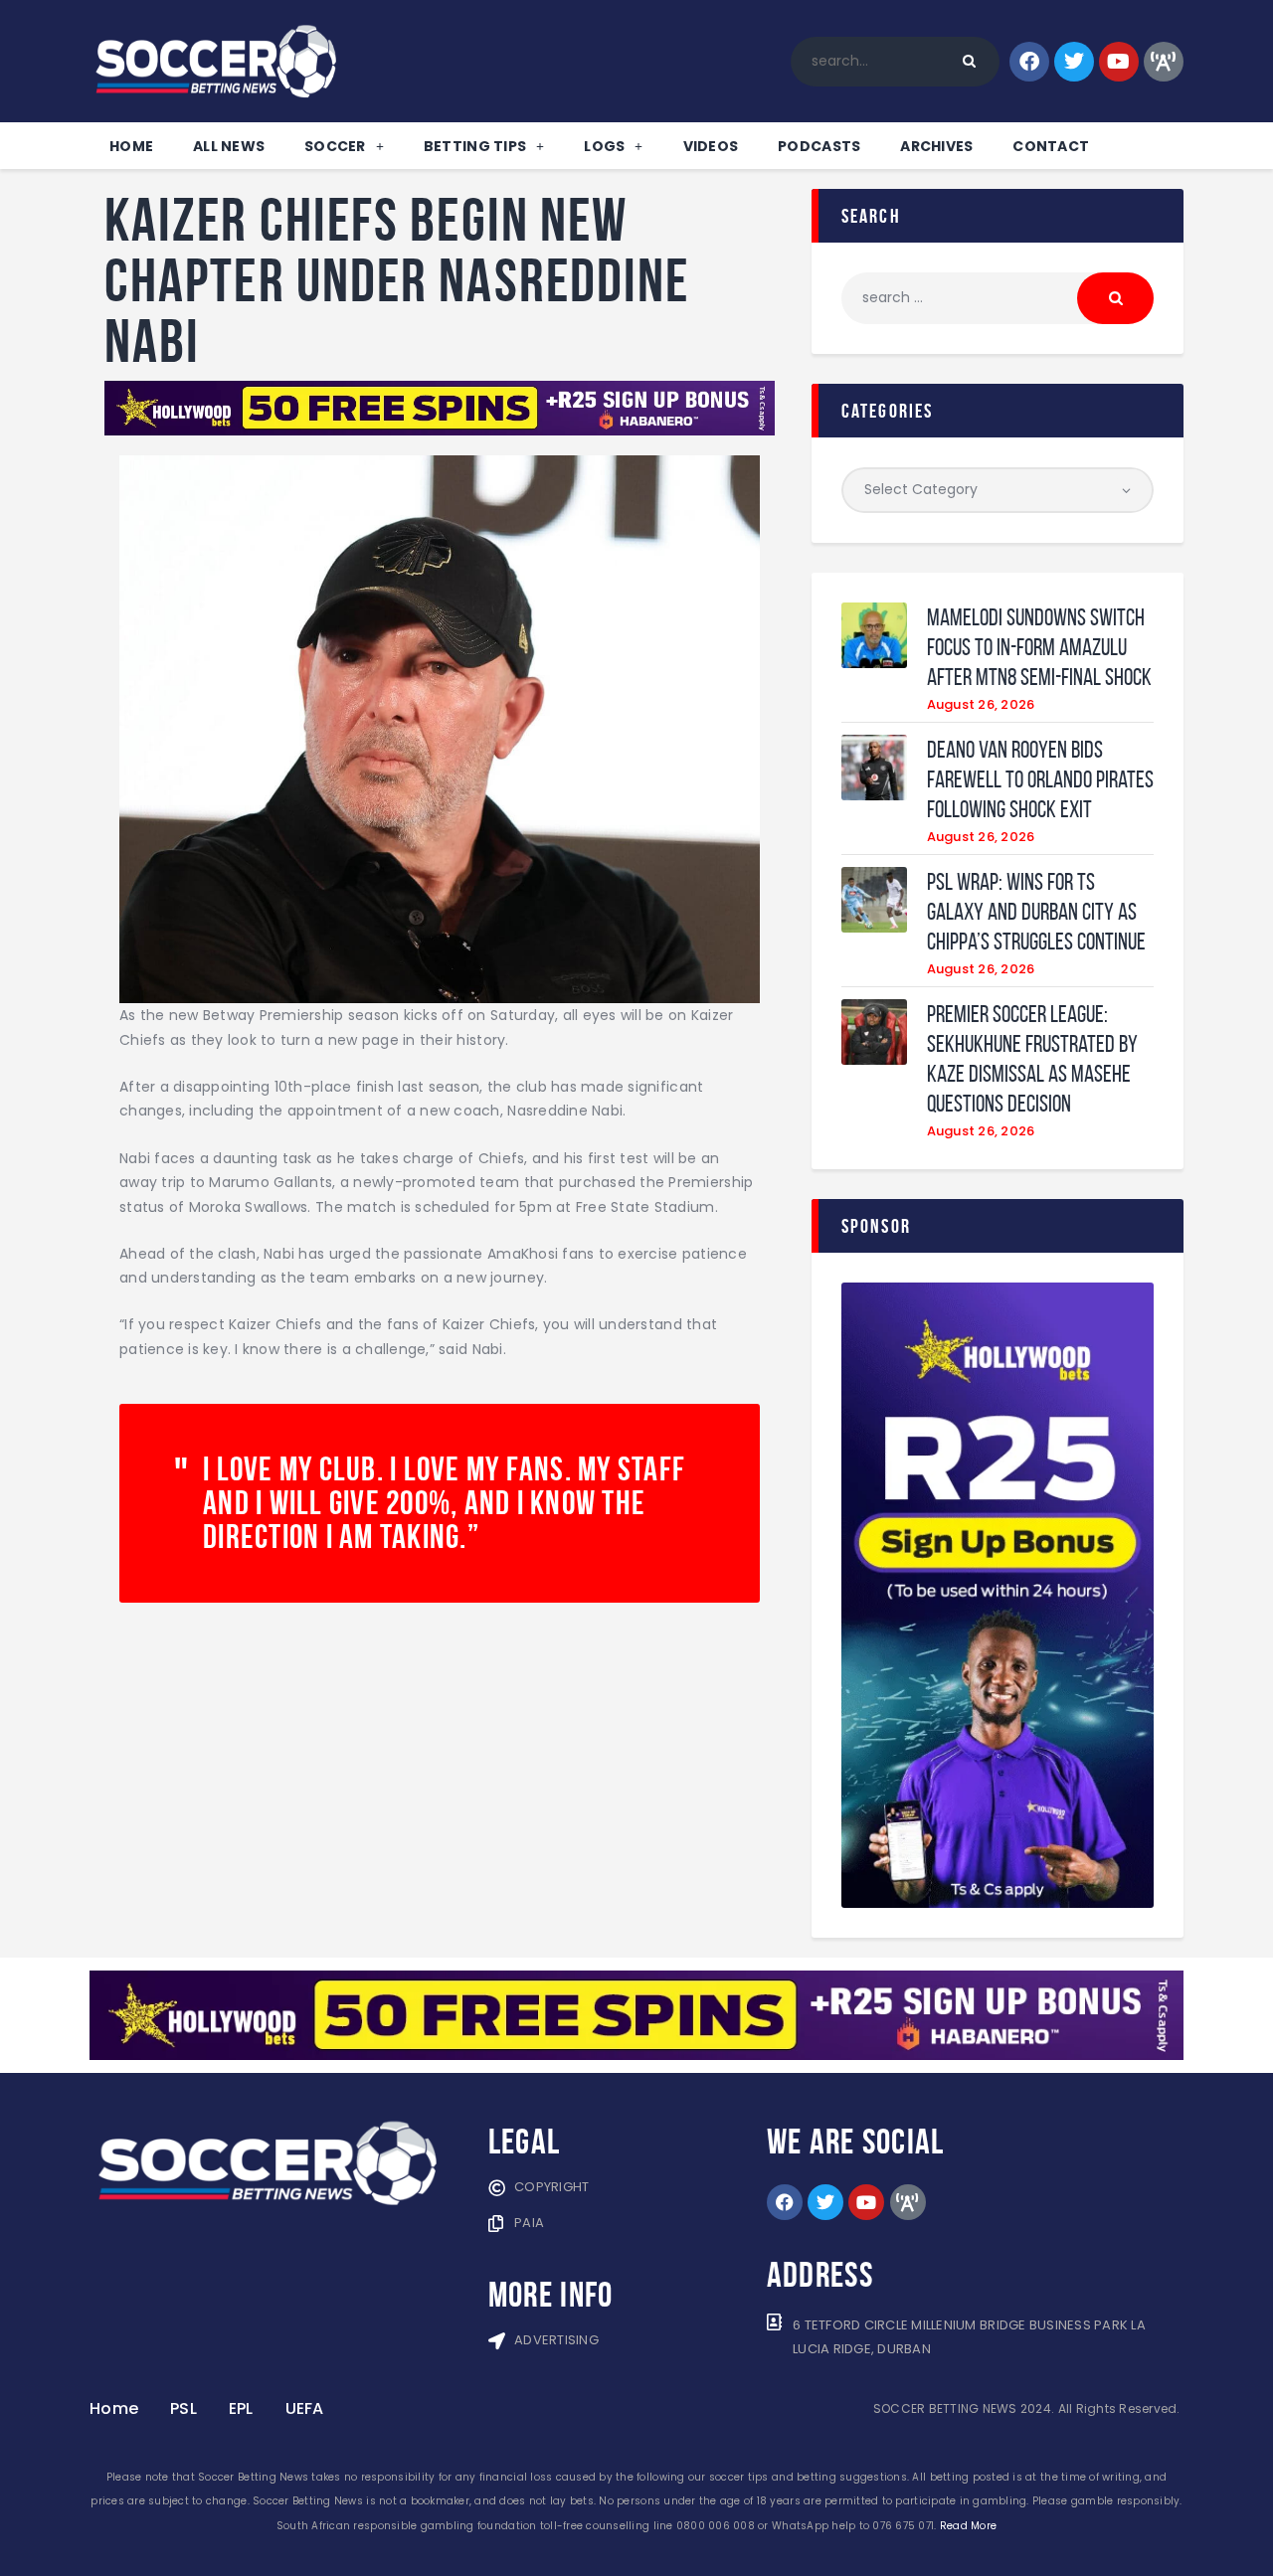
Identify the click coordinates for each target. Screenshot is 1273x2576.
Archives (936, 146)
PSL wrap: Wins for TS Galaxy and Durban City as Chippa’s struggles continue (1036, 912)
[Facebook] (1029, 62)
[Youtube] (1119, 62)
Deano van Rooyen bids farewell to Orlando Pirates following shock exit (1040, 779)
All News (229, 146)
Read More (968, 2526)
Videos (711, 146)
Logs (604, 146)
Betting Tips (475, 146)
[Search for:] (998, 297)
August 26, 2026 (981, 704)
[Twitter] (1074, 62)
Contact (1051, 146)
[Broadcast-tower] (1164, 62)
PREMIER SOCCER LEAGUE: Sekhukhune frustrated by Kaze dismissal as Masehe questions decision (1032, 1059)
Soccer (335, 146)
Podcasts (819, 146)
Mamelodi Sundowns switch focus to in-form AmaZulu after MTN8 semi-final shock (1039, 647)
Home (131, 146)
